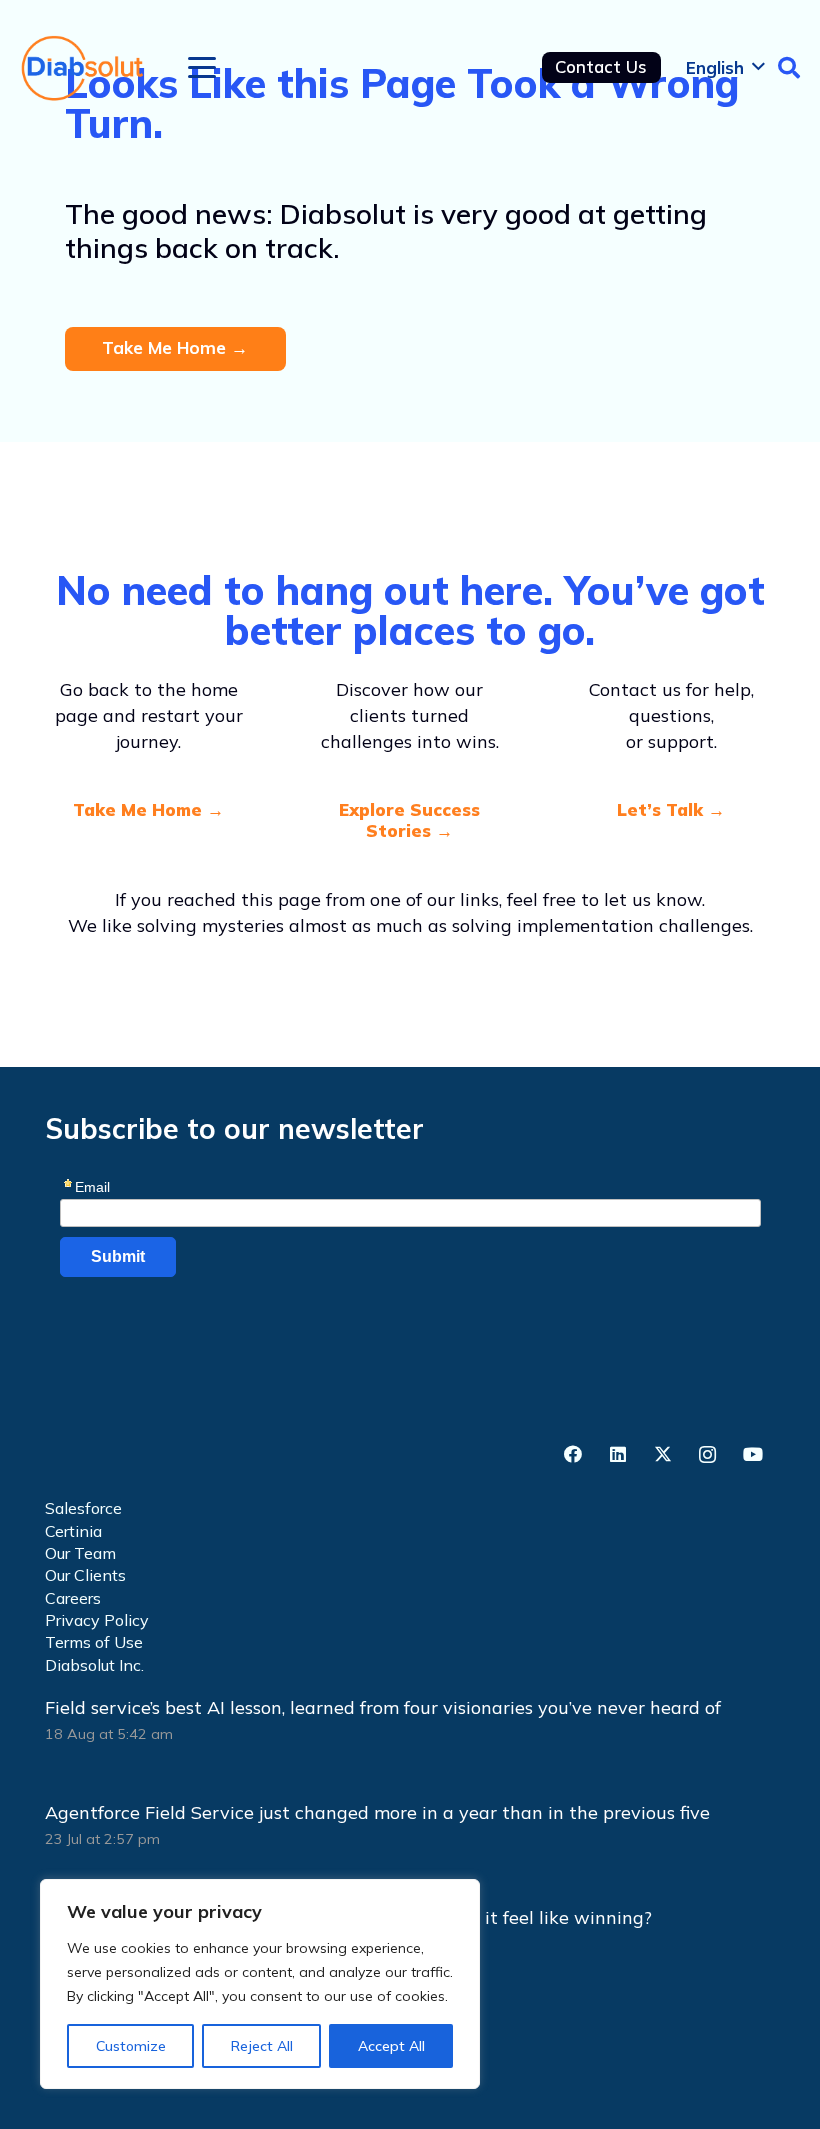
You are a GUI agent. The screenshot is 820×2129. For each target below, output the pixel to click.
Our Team (80, 1553)
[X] (662, 1454)
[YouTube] (752, 1454)
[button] (202, 68)
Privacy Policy (97, 1620)
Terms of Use (94, 1642)
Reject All (262, 2046)
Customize (131, 2046)
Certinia (73, 1531)
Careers (73, 1598)
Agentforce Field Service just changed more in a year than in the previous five (377, 1812)
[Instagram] (707, 1454)
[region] (260, 1984)
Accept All (391, 2046)
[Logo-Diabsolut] (83, 68)
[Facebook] (572, 1454)
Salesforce (83, 1508)
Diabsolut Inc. (94, 1665)
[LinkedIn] (617, 1454)
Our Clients (85, 1575)
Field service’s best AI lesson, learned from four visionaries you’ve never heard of (385, 1707)
